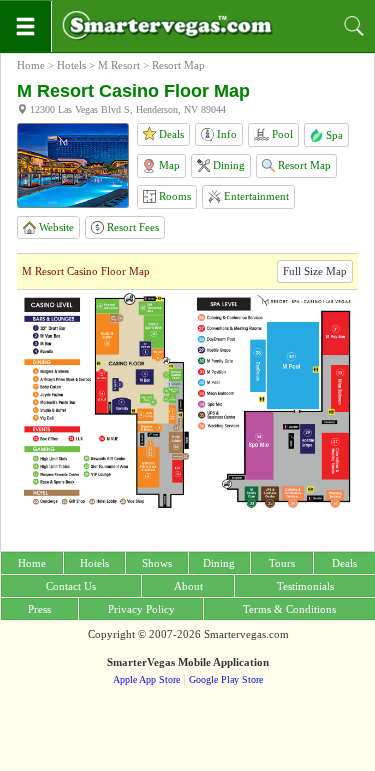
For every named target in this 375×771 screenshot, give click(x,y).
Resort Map (303, 165)
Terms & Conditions (289, 609)
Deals (170, 134)
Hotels (71, 65)
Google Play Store (226, 679)
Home (31, 65)
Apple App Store (146, 679)
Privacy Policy (141, 609)
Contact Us (71, 586)
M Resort (119, 65)
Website (55, 227)
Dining (227, 165)
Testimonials (305, 586)
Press (39, 609)
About (188, 586)
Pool (281, 134)
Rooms (173, 196)
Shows (157, 563)
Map (168, 165)
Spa (333, 135)
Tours (282, 563)
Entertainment (255, 196)
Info (225, 134)
